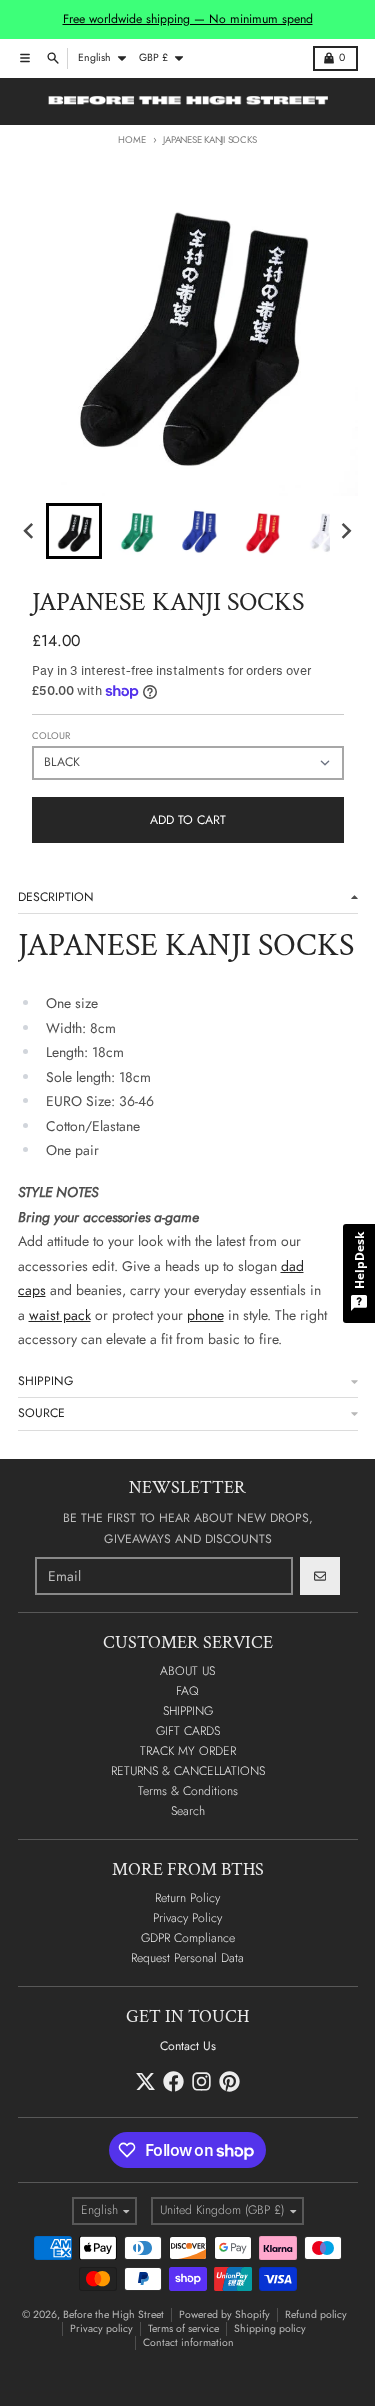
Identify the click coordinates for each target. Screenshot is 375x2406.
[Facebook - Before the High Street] (173, 2081)
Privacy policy (101, 2328)
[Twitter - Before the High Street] (145, 2081)
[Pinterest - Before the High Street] (229, 2081)
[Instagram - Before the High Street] (201, 2081)
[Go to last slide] (30, 531)
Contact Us (188, 2046)
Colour (51, 736)
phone (205, 1315)
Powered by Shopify (224, 2314)
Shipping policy (270, 2328)
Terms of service (183, 2328)
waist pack (60, 1315)
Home (131, 140)
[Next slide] (345, 531)
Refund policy (316, 2314)
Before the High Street (113, 2314)
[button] (74, 531)
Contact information (188, 2342)
